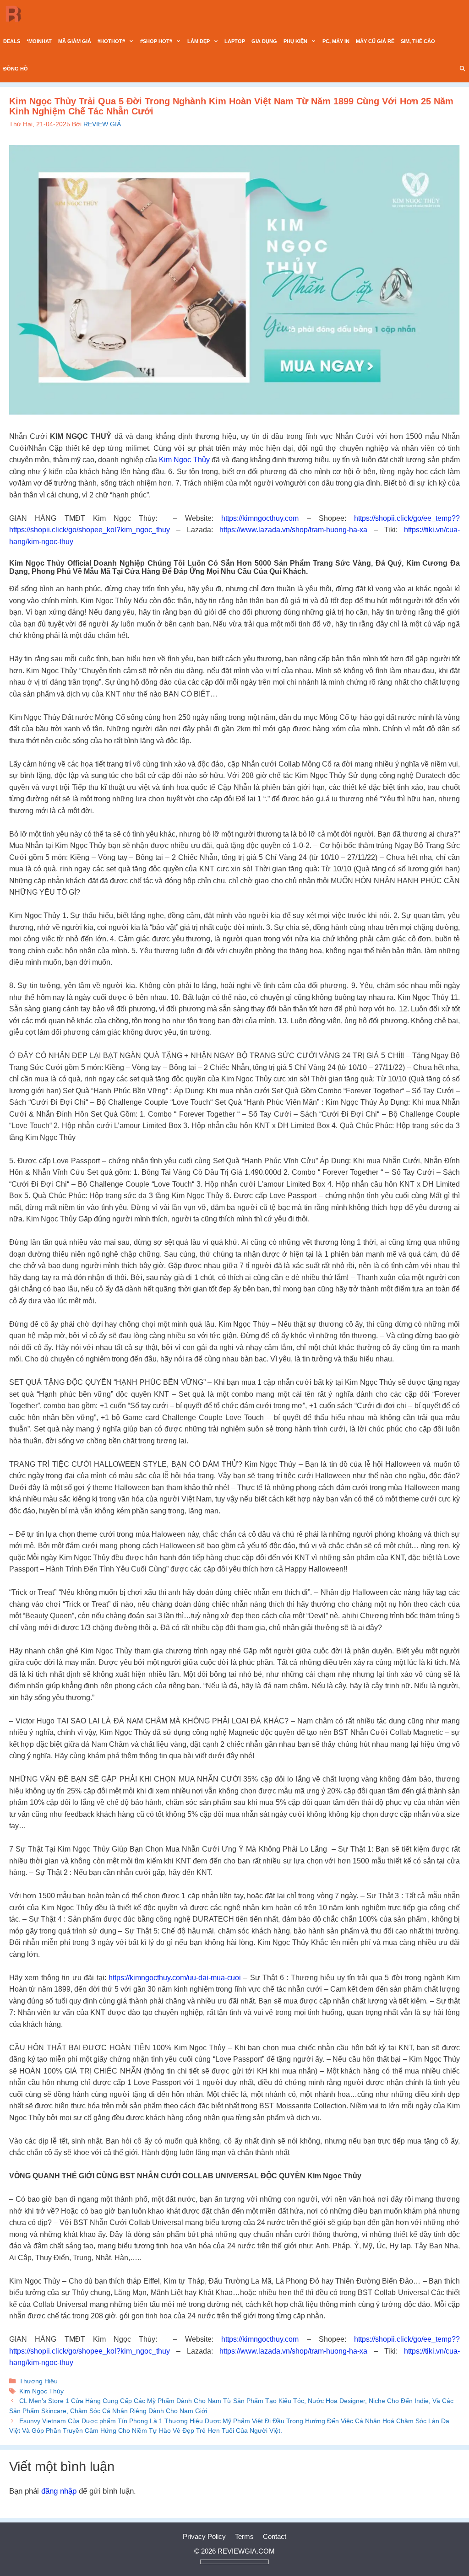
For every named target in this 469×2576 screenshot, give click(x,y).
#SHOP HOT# (156, 41)
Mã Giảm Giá (75, 41)
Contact (275, 2536)
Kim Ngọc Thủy (184, 460)
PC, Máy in (336, 41)
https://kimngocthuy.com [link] (260, 518)
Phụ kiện (295, 41)
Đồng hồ (16, 69)
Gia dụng (264, 41)
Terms (244, 2536)
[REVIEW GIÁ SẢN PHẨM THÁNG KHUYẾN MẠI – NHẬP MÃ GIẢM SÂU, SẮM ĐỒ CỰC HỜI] (16, 14)
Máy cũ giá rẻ (375, 41)
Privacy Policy (204, 2536)
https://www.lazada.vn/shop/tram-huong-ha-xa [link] (293, 530)
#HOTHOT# (111, 41)
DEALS (12, 41)
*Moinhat (39, 41)
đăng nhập (59, 2491)
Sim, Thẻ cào (418, 41)
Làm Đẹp (199, 41)
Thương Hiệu (38, 2381)
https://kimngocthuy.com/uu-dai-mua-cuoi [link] (175, 1978)
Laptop (235, 41)
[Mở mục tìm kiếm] (463, 69)
